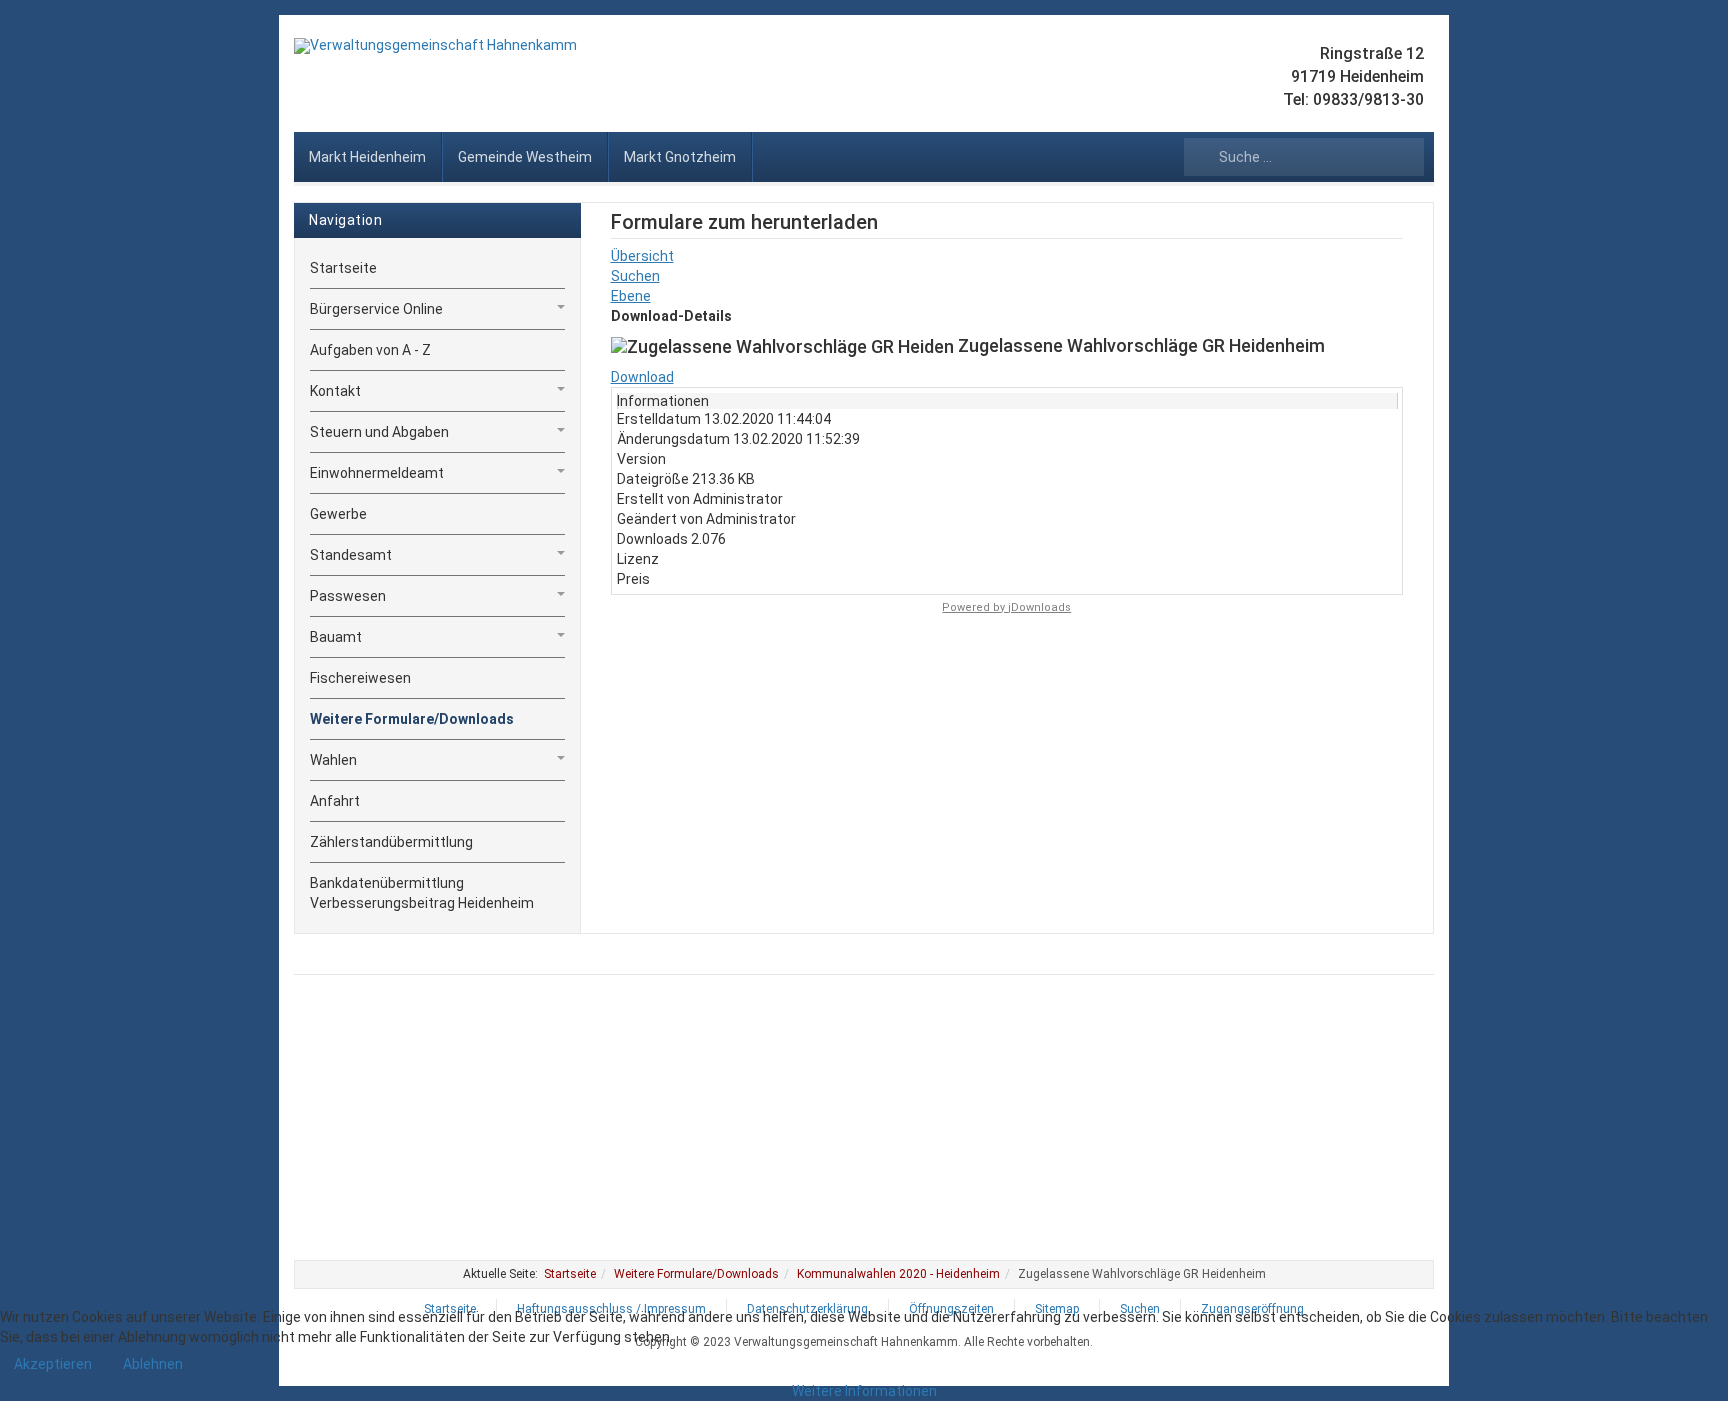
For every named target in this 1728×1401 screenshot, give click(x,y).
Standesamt (351, 555)
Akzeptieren (53, 1364)
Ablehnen (153, 1364)
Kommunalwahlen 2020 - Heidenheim (898, 1274)
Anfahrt (335, 801)
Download (642, 377)
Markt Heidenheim (367, 157)
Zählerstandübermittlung (391, 842)
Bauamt (336, 637)
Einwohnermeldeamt (377, 473)
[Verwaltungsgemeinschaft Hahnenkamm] (435, 46)
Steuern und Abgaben (379, 432)
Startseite (343, 268)
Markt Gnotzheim (680, 157)
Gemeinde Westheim (525, 157)
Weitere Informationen (864, 1391)
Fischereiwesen (360, 678)
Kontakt (335, 391)
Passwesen (348, 596)
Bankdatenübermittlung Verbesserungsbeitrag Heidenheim (422, 893)
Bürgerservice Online (376, 309)
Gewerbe (338, 514)
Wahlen (333, 760)
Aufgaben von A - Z (370, 350)
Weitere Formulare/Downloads (412, 719)
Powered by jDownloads (1006, 607)
